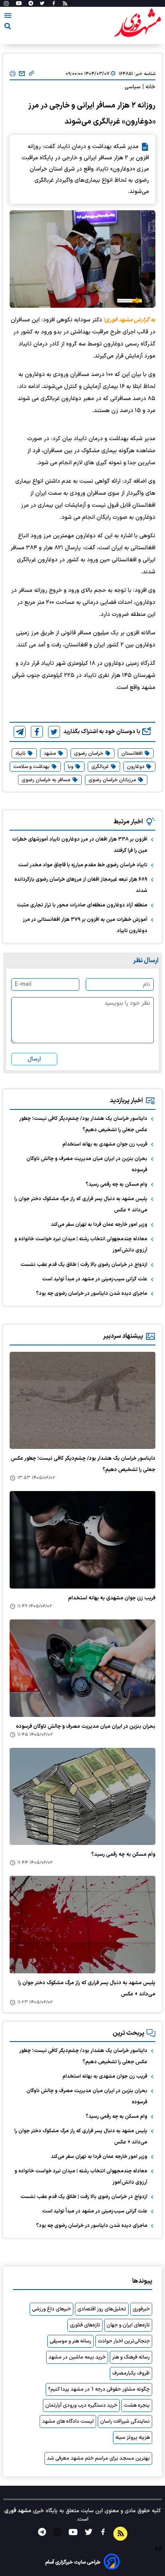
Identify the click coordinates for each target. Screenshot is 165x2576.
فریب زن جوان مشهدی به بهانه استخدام (105, 1144)
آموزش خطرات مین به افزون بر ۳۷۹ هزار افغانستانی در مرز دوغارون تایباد (85, 925)
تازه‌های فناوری (85, 2325)
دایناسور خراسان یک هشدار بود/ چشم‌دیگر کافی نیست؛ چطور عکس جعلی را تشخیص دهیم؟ (83, 1124)
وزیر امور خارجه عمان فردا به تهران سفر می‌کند (99, 1225)
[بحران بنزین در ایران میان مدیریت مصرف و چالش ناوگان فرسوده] (82, 1668)
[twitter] (54, 732)
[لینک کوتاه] (31, 74)
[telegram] (20, 732)
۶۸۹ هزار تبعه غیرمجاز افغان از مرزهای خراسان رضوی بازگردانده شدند (81, 885)
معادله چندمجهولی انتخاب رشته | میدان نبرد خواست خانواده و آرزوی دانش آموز (81, 1245)
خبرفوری (141, 2309)
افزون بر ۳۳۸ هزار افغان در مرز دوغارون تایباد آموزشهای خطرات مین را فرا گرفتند (80, 845)
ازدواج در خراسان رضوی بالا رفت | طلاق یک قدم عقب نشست (84, 1265)
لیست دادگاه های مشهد (68, 2422)
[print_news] (13, 74)
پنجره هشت (137, 2405)
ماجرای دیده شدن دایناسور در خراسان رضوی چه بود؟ (92, 1294)
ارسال (34, 1059)
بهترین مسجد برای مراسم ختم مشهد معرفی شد (98, 2458)
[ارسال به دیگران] (22, 74)
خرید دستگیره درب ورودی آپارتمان (81, 2405)
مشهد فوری (18, 2511)
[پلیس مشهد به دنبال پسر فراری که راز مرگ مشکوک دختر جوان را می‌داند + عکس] (82, 1925)
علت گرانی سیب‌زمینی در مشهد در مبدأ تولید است (95, 1279)
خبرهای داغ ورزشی (51, 2309)
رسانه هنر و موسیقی (70, 2341)
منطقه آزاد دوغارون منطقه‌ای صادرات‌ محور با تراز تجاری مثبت (82, 905)
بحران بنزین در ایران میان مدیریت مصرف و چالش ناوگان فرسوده (87, 1164)
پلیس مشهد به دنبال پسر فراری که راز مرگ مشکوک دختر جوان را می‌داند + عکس (81, 1205)
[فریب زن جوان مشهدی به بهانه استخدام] (82, 1540)
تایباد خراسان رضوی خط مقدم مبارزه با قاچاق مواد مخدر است (83, 865)
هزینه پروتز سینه (133, 2438)
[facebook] (37, 732)
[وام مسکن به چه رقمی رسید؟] (82, 1797)
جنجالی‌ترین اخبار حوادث (124, 2341)
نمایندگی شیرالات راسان (125, 2422)
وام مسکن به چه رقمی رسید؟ (117, 1184)
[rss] (65, 4)
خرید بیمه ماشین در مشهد (77, 2357)
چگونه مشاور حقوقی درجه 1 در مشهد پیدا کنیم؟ (99, 2389)
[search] (8, 27)
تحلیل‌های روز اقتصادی (102, 2309)
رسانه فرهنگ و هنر (131, 2357)
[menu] (8, 17)
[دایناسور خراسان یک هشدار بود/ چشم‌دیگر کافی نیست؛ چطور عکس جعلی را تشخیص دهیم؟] (82, 1401)
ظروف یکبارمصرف (131, 2373)
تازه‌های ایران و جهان (128, 2325)
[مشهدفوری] (137, 23)
